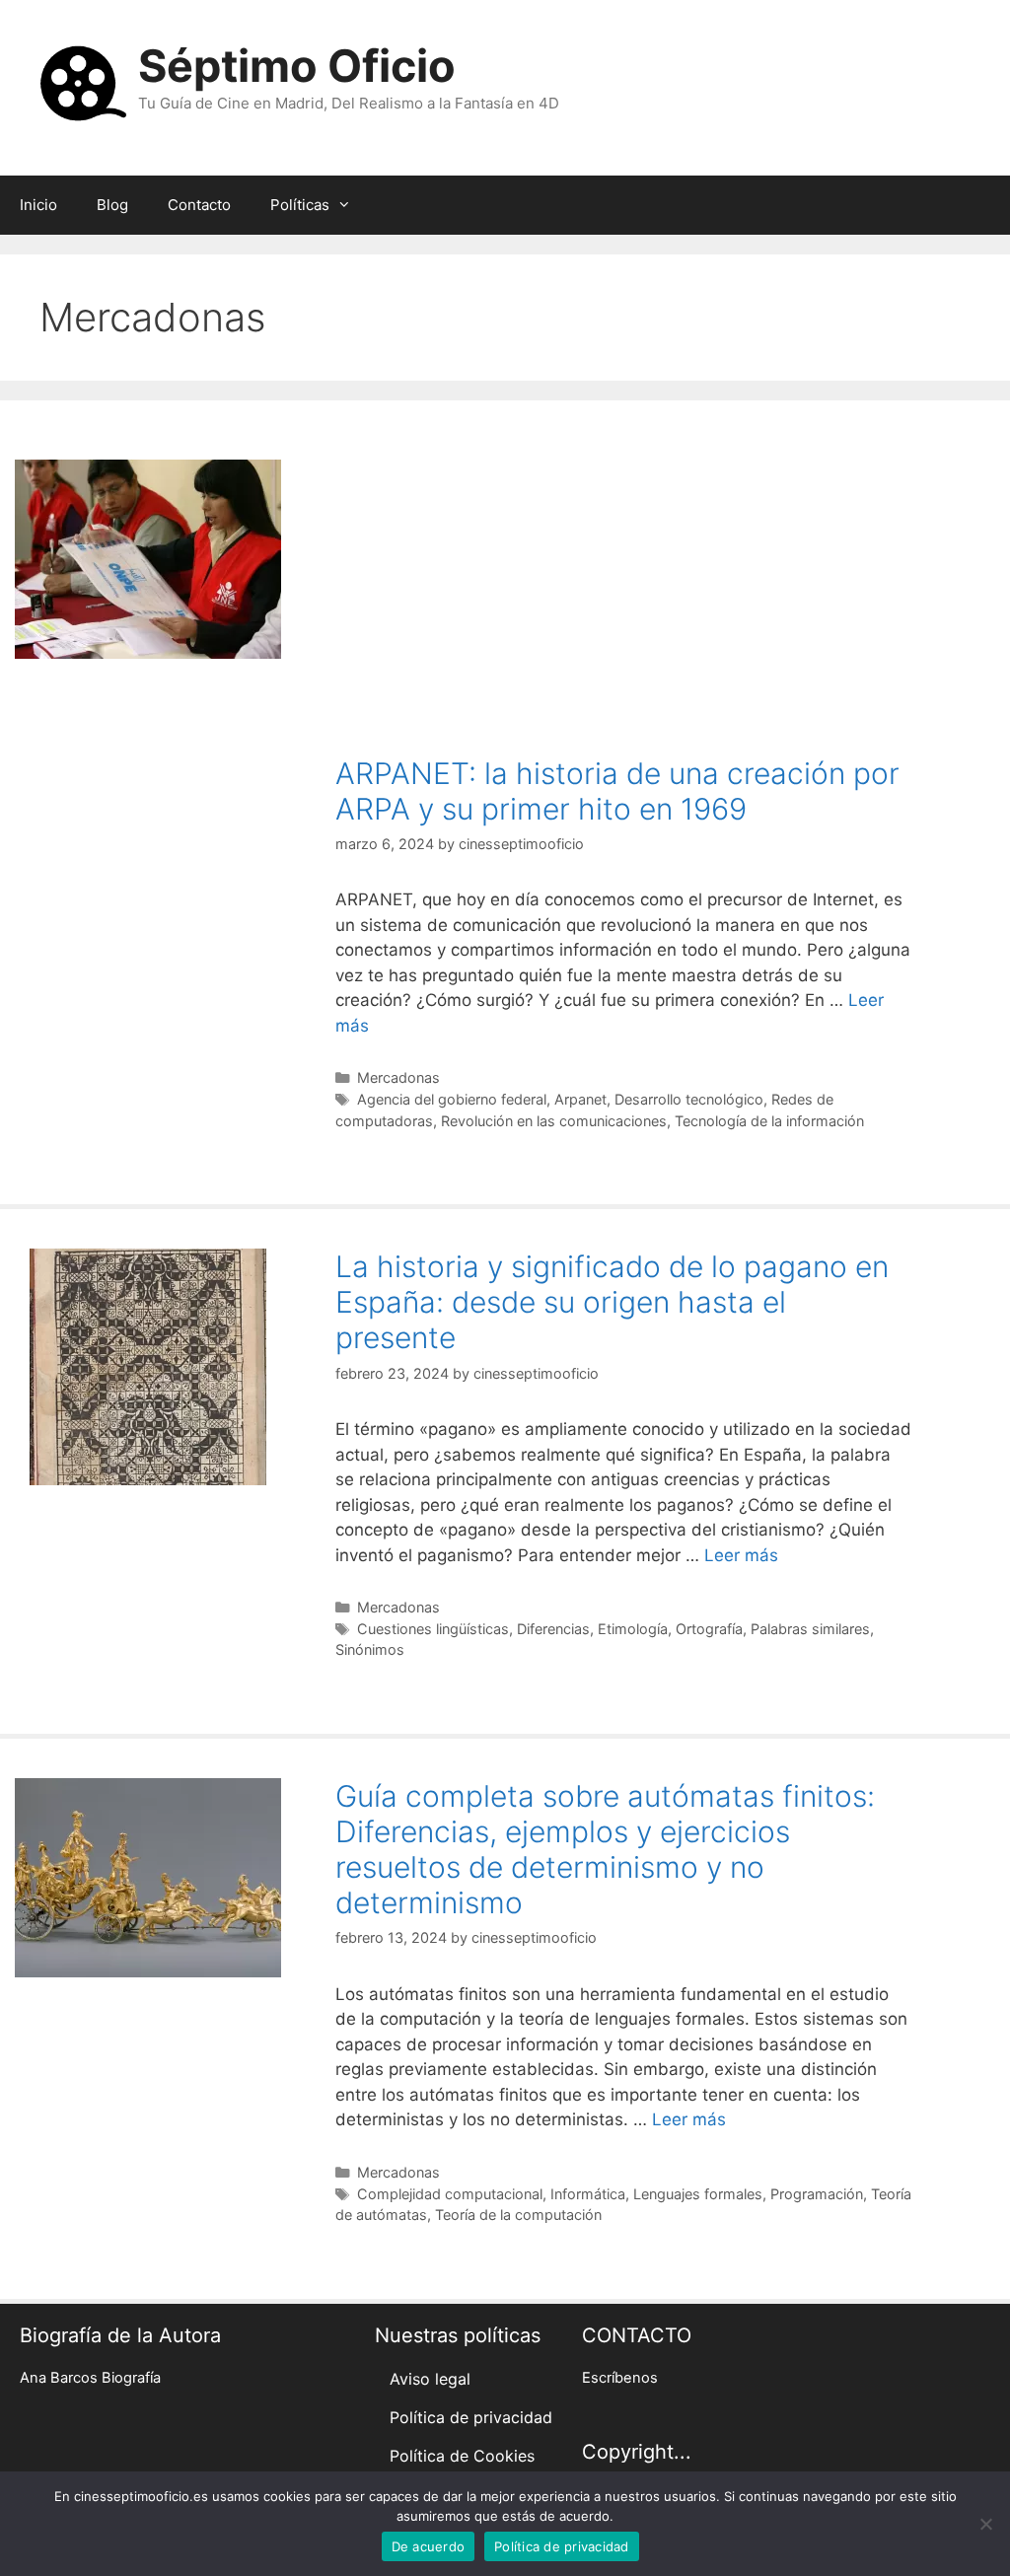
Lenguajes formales (698, 2194)
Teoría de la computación (518, 2215)
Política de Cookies (462, 2456)
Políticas (300, 205)
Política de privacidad (471, 2417)
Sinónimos (370, 1649)
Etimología (633, 1629)
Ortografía (709, 1629)
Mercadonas (398, 1077)
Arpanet (580, 1099)
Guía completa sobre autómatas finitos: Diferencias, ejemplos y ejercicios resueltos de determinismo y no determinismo (605, 1849)
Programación (817, 2194)
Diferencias (553, 1629)
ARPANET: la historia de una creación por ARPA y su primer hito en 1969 (617, 791)
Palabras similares (810, 1629)
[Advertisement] (624, 608)
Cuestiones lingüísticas (433, 1629)
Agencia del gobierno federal (452, 1099)
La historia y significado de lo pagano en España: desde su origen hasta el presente (612, 1302)
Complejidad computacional (450, 2194)
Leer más (741, 1555)
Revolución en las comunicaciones (554, 1121)
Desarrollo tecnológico (689, 1099)
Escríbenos (620, 2378)
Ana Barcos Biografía (90, 2378)
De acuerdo (429, 2546)
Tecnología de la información (769, 1121)
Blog (112, 205)
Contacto (199, 205)
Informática (588, 2194)
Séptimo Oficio (297, 66)
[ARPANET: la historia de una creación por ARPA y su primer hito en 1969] (148, 653)
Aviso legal (430, 2379)
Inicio (38, 205)
